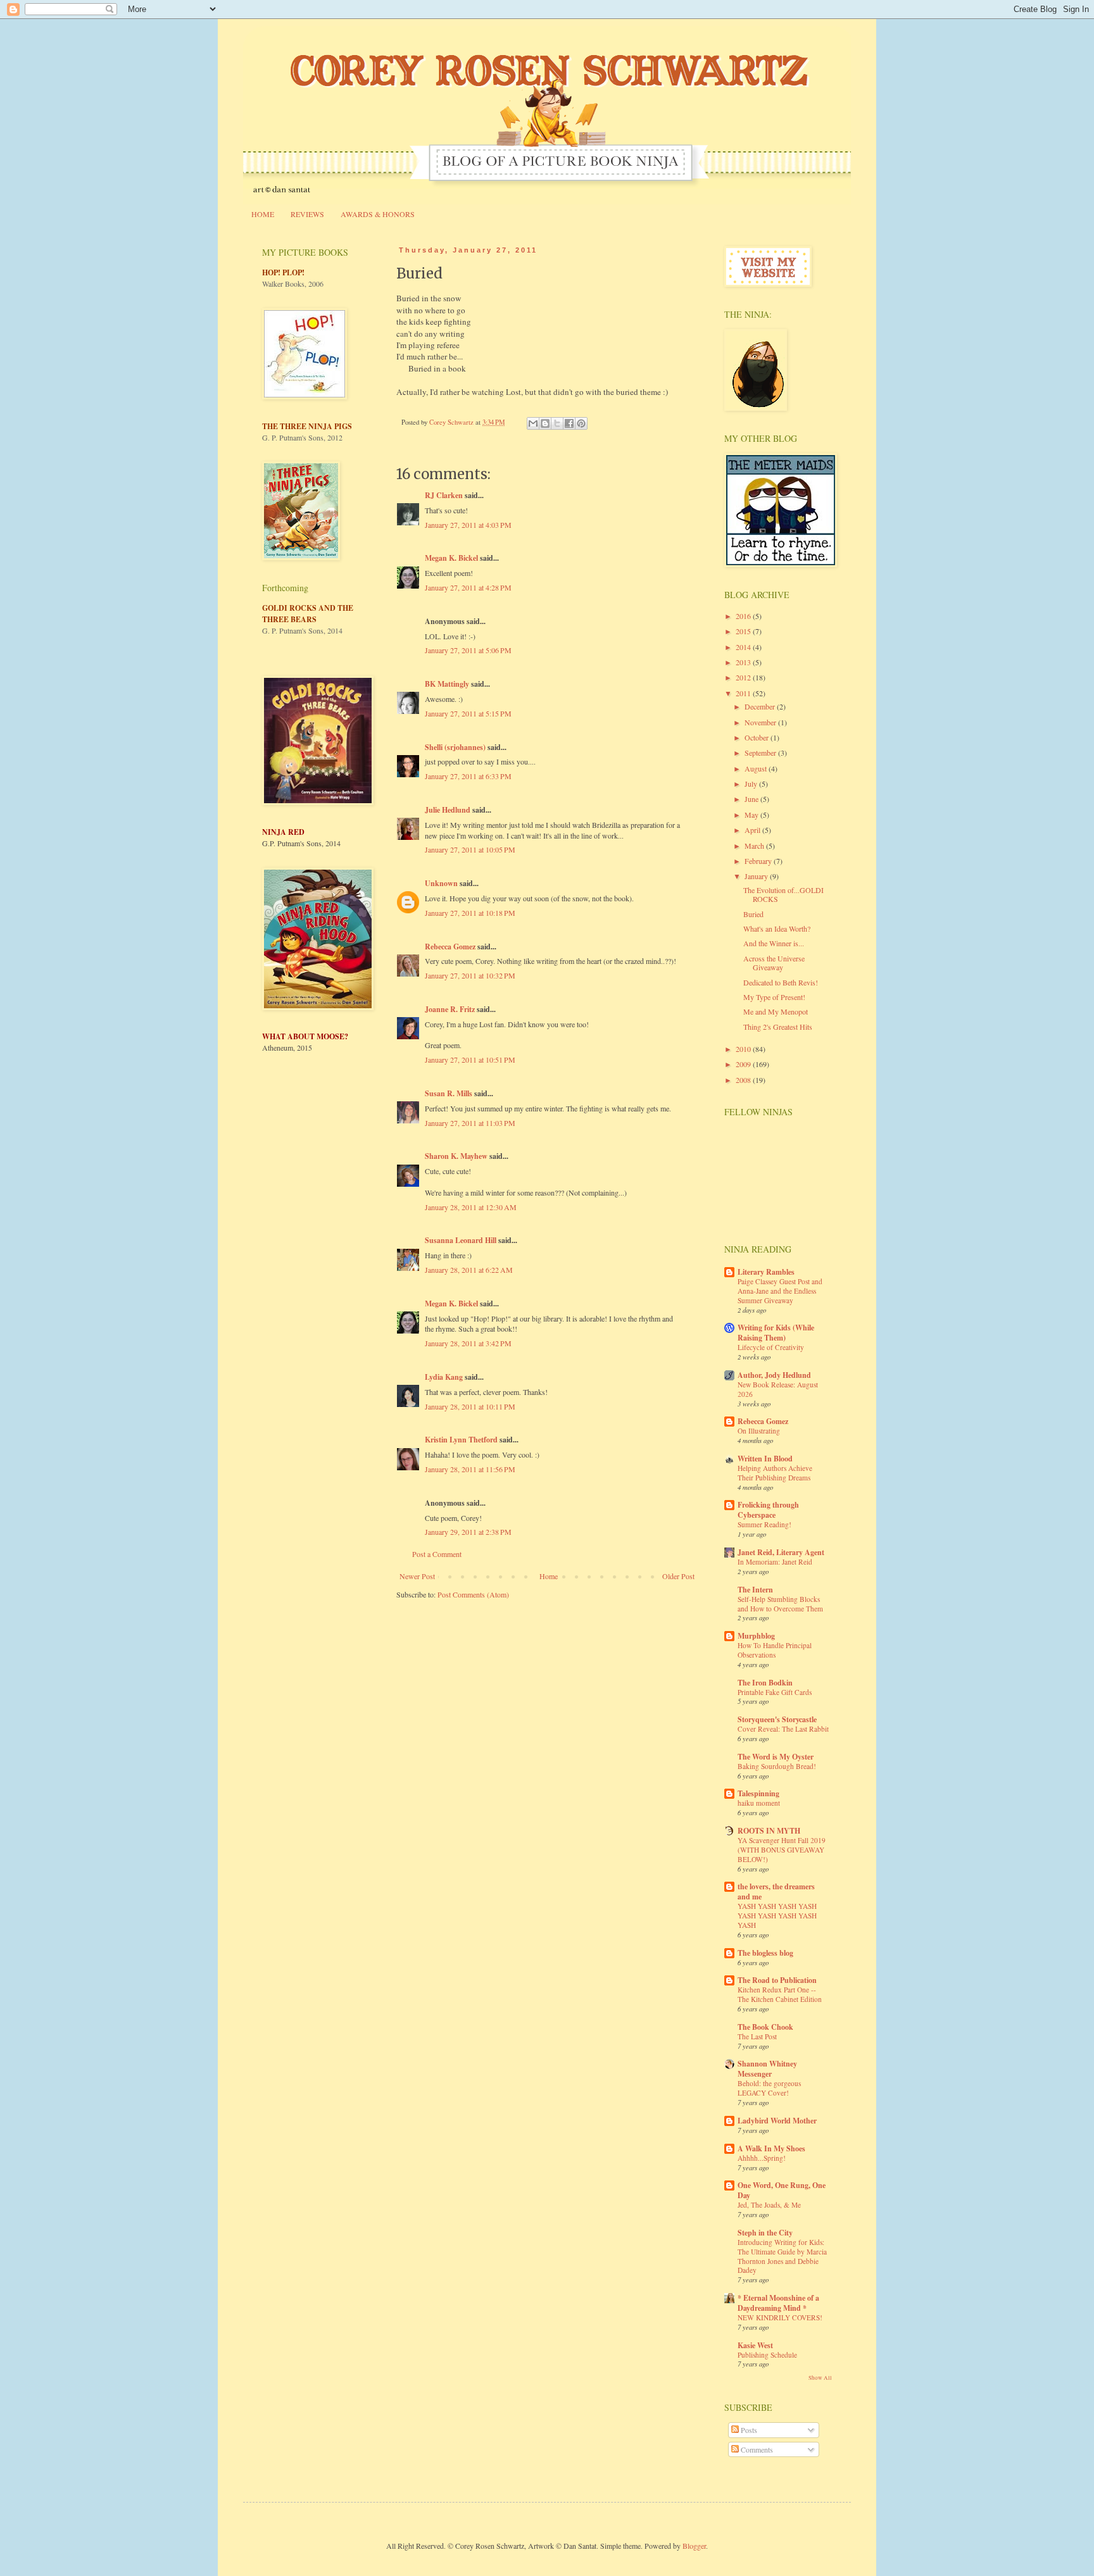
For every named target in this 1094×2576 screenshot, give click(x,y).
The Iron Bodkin (765, 1683)
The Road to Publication (777, 1980)
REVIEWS (307, 214)
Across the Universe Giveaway (774, 963)
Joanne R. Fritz (450, 1009)
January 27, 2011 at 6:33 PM (468, 776)
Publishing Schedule (767, 2355)
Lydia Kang (444, 1377)
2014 (744, 647)
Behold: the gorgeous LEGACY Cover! (769, 2088)
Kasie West (755, 2345)
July (752, 784)
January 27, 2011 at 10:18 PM (470, 913)
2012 (744, 677)
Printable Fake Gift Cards (775, 1692)
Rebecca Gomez (450, 947)
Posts (748, 2430)
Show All (820, 2378)
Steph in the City (765, 2233)
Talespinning (758, 1793)
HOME (263, 214)
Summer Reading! (764, 1524)
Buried (753, 914)
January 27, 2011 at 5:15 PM (468, 713)
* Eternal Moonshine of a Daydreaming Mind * (778, 2303)
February (759, 861)
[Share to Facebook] (569, 423)
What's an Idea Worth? (777, 928)
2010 (744, 1049)
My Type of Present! (774, 997)
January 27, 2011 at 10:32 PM (470, 975)
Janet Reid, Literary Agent (781, 1552)
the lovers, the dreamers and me (776, 1891)
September (761, 753)
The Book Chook (765, 2027)
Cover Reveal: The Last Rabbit (783, 1729)
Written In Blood (765, 1459)
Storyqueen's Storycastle (777, 1719)
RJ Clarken (444, 495)
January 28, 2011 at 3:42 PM (468, 1343)
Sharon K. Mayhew (456, 1156)
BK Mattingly (447, 684)
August (757, 768)
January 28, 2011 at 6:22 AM (469, 1270)
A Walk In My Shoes (771, 2148)
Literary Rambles (766, 1272)
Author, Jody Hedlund (774, 1375)
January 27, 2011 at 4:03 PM (468, 525)
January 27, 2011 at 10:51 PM (470, 1060)
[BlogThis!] (545, 423)
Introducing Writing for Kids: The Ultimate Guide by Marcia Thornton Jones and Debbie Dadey (782, 2256)
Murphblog (756, 1636)
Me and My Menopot (776, 1011)
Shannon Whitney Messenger (767, 2069)
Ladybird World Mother (777, 2121)
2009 (744, 1064)
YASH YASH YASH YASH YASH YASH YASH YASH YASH (777, 1916)
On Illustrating (759, 1431)
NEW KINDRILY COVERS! (780, 2317)
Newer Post (417, 1576)
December (761, 706)
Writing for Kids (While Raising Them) (776, 1333)
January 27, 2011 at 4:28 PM (468, 587)
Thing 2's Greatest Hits (778, 1027)
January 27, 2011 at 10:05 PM (470, 849)
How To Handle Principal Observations (775, 1650)
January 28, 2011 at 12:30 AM (471, 1207)
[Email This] (533, 423)
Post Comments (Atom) (473, 1594)
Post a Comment (437, 1554)
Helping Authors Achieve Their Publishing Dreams (775, 1473)
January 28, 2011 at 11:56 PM (470, 1469)
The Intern (755, 1590)
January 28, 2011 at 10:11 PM (470, 1406)
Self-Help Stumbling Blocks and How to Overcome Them (780, 1604)
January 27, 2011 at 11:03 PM (470, 1123)
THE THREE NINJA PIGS (307, 426)
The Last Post (757, 2036)
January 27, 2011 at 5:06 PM (468, 650)
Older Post (678, 1576)
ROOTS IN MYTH (769, 1831)
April (753, 830)
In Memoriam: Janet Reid (775, 1562)
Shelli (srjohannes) (455, 747)
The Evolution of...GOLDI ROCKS (783, 894)
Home (549, 1576)
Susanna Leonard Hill (461, 1240)
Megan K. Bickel (451, 558)
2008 (744, 1080)
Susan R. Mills (449, 1093)
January (757, 876)
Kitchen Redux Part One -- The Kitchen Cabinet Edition (780, 1994)
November (761, 722)
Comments (756, 2449)
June (752, 799)
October (758, 737)
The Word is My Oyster (776, 1757)
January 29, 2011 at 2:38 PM (468, 1532)
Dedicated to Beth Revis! (781, 982)
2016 (744, 616)
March (755, 846)
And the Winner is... (774, 943)
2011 (744, 693)
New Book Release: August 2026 (778, 1389)
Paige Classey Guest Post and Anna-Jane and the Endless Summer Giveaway (780, 1291)
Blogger (694, 2546)
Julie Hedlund (448, 810)
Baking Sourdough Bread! (777, 1766)
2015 (744, 631)
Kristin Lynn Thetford (461, 1440)
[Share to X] (557, 423)
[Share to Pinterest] (581, 423)
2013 (744, 662)
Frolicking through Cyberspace (768, 1510)
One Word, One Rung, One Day (782, 2190)
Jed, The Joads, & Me (769, 2205)
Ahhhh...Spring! (762, 2158)
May (752, 815)
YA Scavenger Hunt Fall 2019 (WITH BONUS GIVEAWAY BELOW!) (782, 1850)
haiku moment (759, 1803)
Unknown (441, 883)
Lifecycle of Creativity (771, 1347)
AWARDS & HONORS (378, 214)
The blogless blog (765, 1953)
